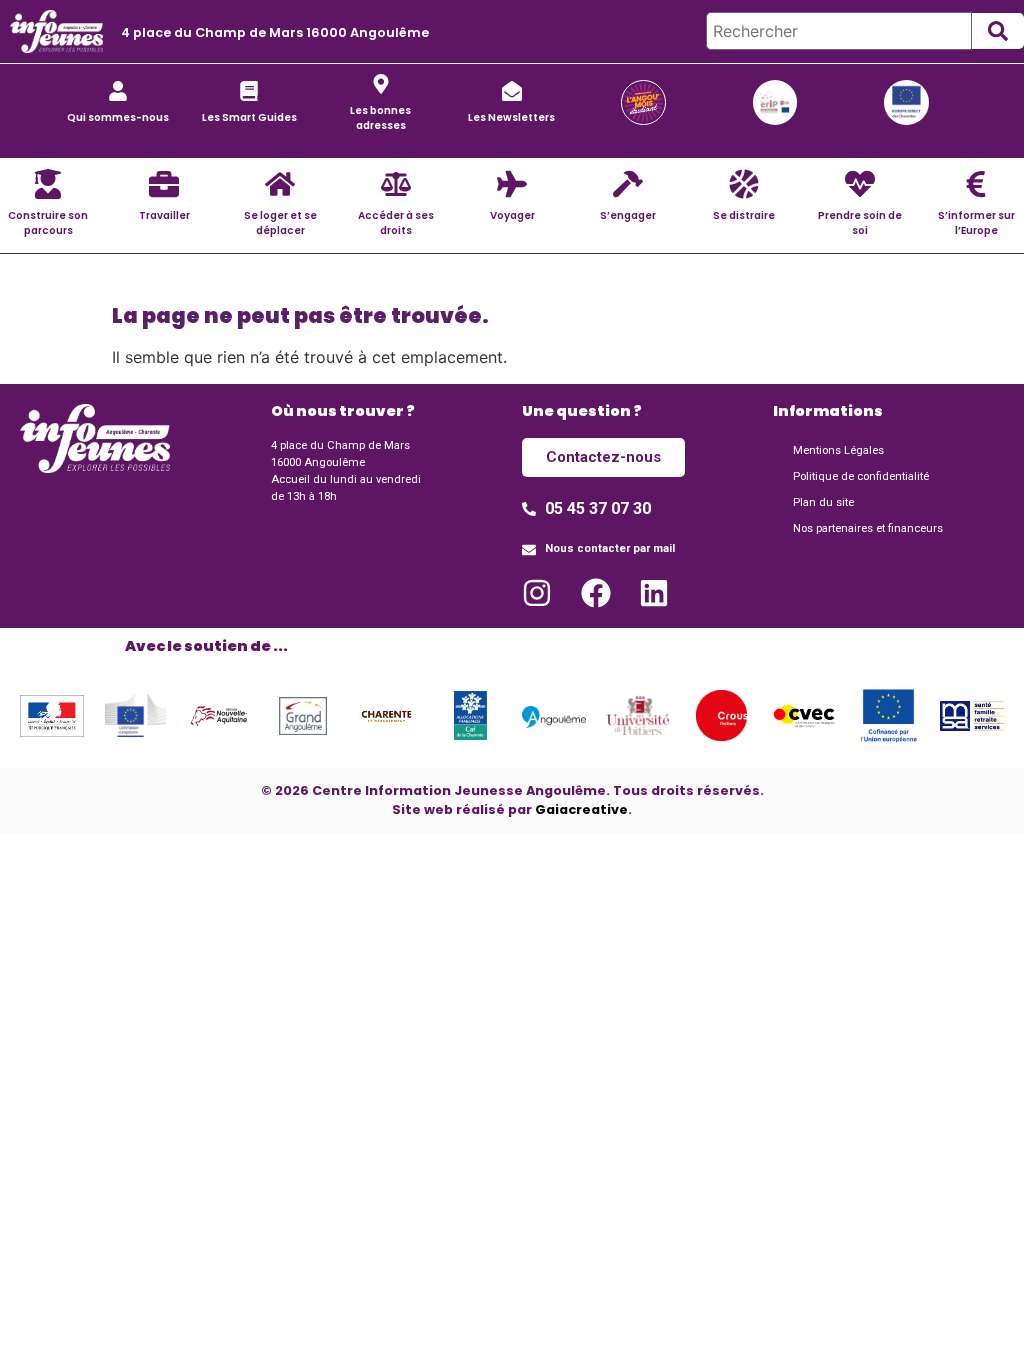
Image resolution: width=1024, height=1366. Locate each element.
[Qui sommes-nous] (118, 91)
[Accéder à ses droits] (396, 184)
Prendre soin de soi (860, 223)
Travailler (164, 215)
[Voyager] (512, 184)
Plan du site (823, 502)
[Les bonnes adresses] (381, 84)
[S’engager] (628, 184)
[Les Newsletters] (512, 91)
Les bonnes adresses (380, 118)
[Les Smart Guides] (249, 91)
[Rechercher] (839, 31)
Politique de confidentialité (861, 476)
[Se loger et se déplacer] (280, 184)
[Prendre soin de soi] (860, 184)
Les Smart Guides (249, 117)
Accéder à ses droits (396, 223)
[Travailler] (164, 184)
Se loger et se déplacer (280, 223)
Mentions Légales (838, 450)
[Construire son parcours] (48, 184)
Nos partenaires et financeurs (868, 528)
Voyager (512, 215)
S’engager (628, 215)
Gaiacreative (581, 809)
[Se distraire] (744, 184)
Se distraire (744, 215)
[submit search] (998, 31)
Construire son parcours (48, 223)
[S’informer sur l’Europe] (976, 184)
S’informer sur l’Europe (976, 223)
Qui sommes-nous (118, 117)
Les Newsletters (511, 117)
